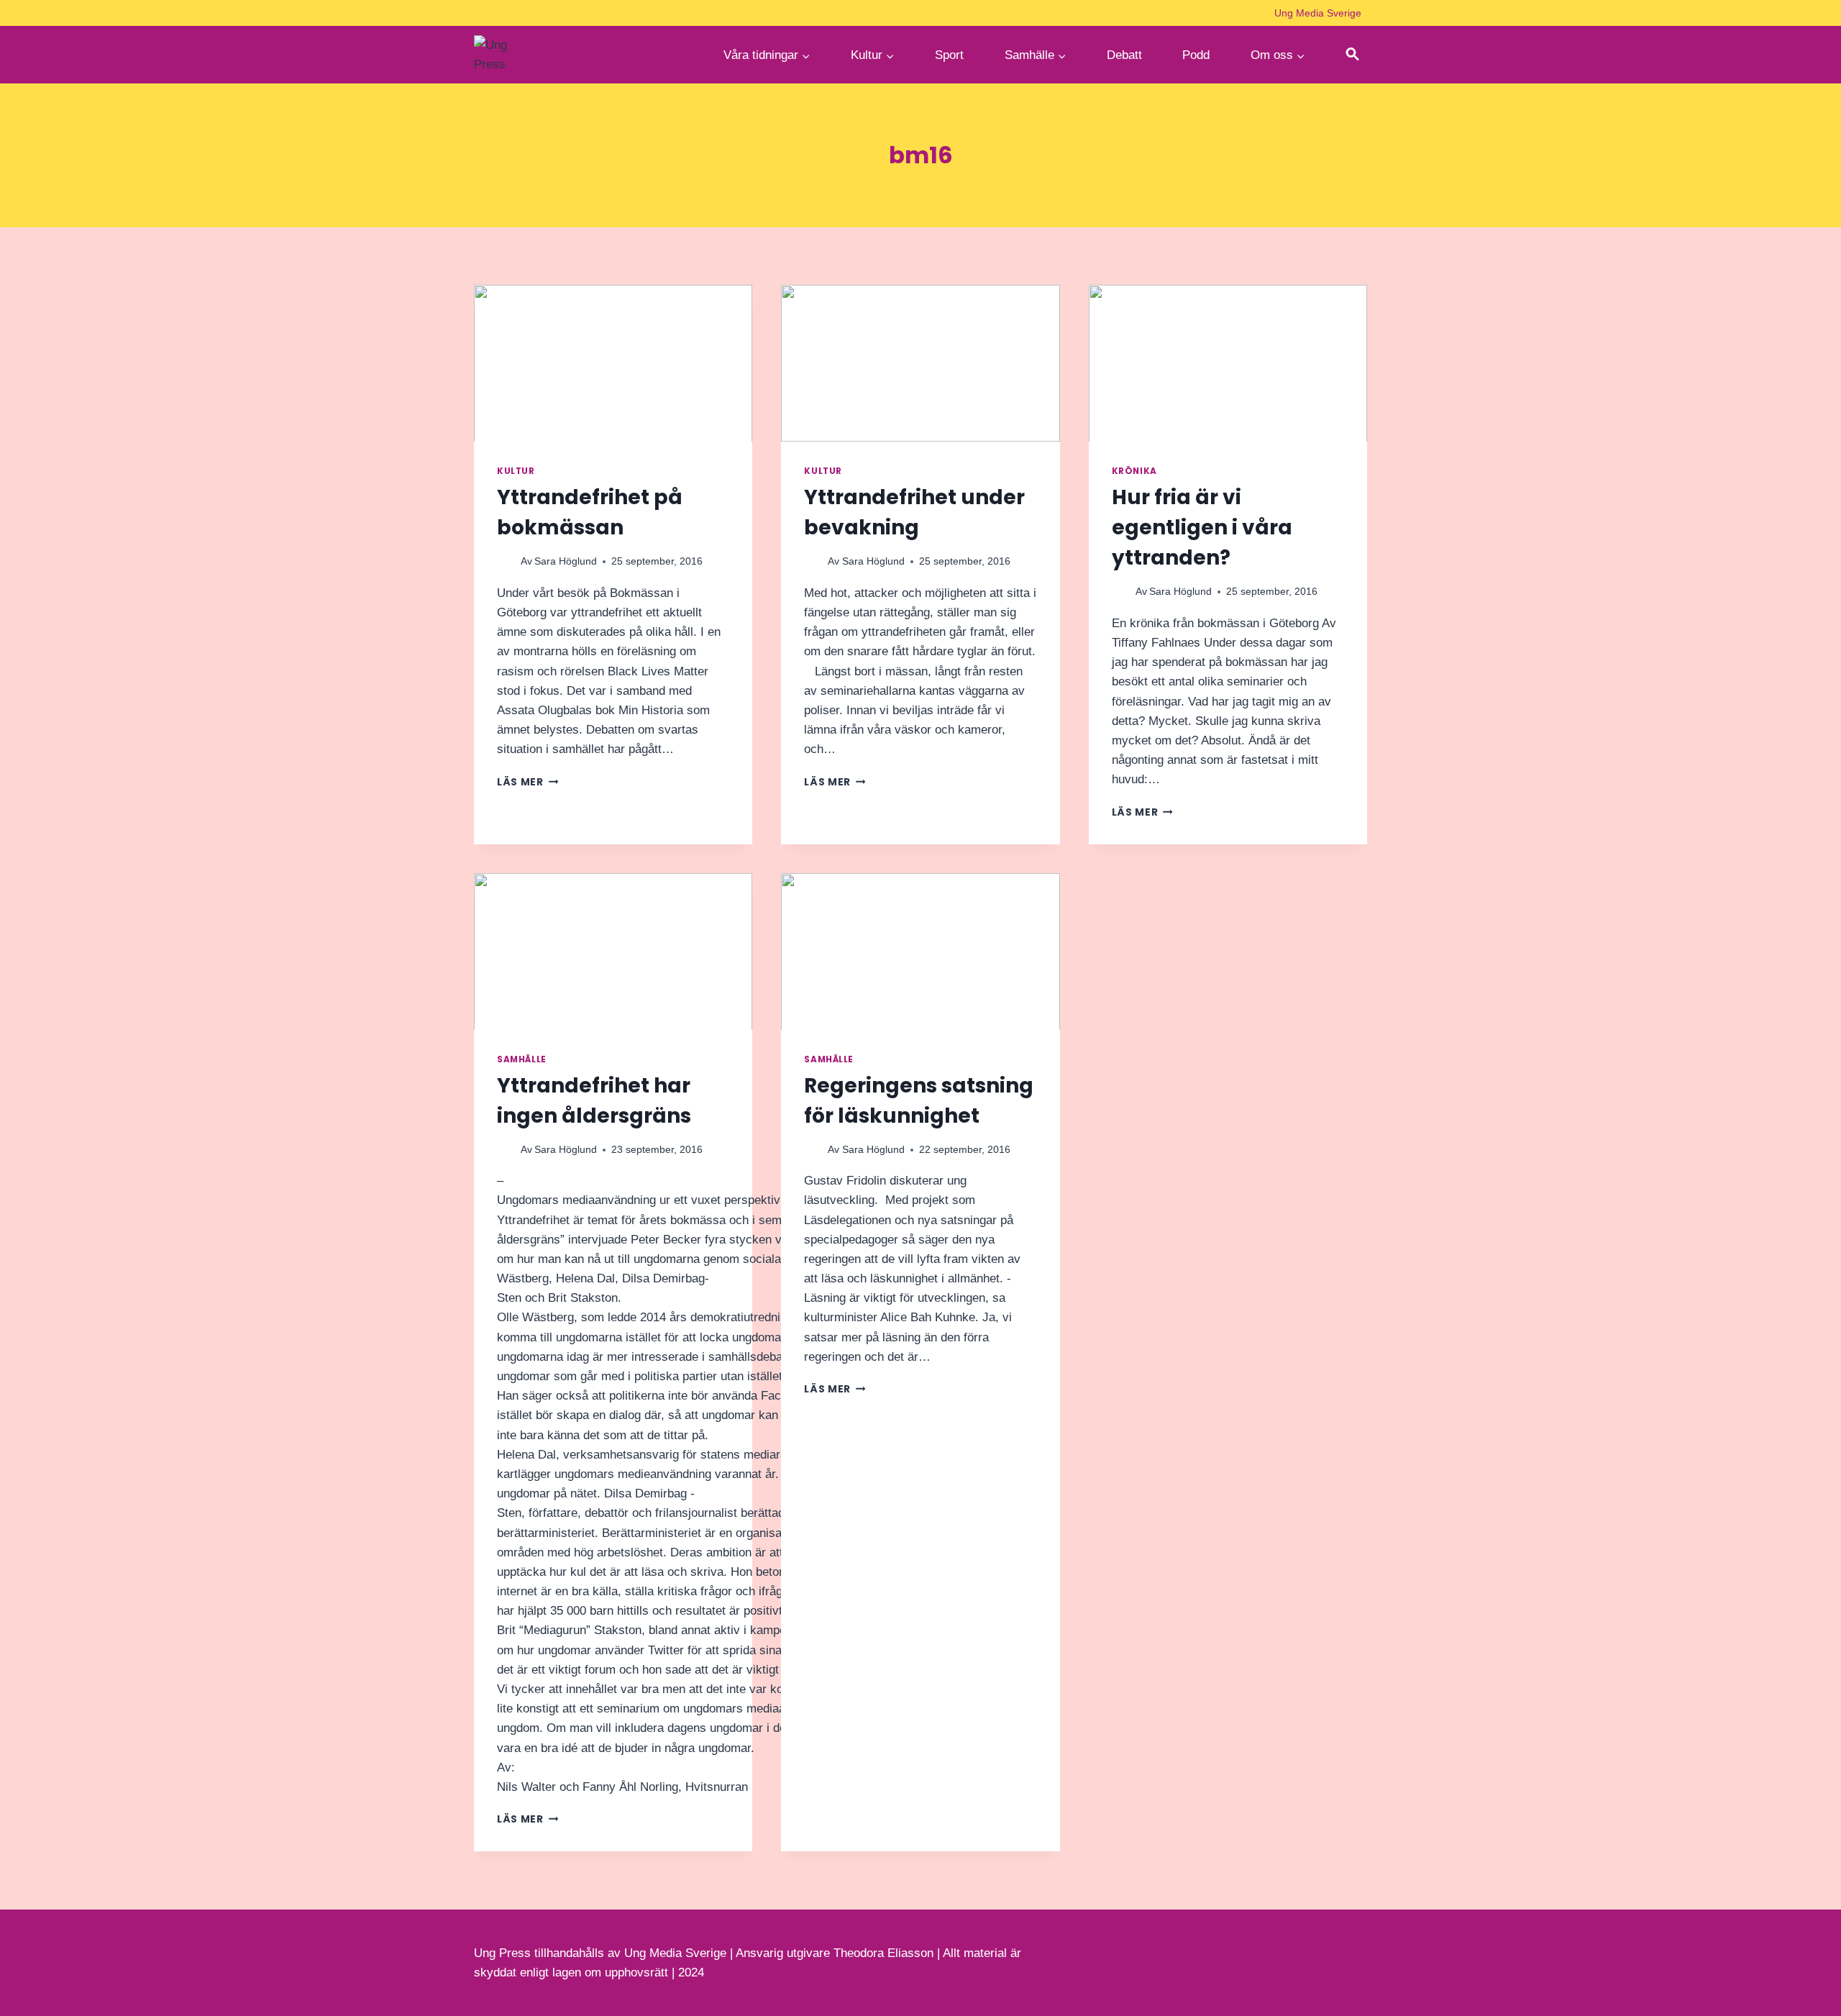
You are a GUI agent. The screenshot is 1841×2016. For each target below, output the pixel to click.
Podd (1196, 55)
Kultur (516, 471)
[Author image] (506, 562)
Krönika (1134, 471)
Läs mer (527, 782)
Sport (949, 55)
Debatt (1124, 55)
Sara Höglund (566, 561)
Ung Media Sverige (1318, 13)
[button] (1353, 55)
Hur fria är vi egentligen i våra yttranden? (1202, 528)
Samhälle (522, 1059)
